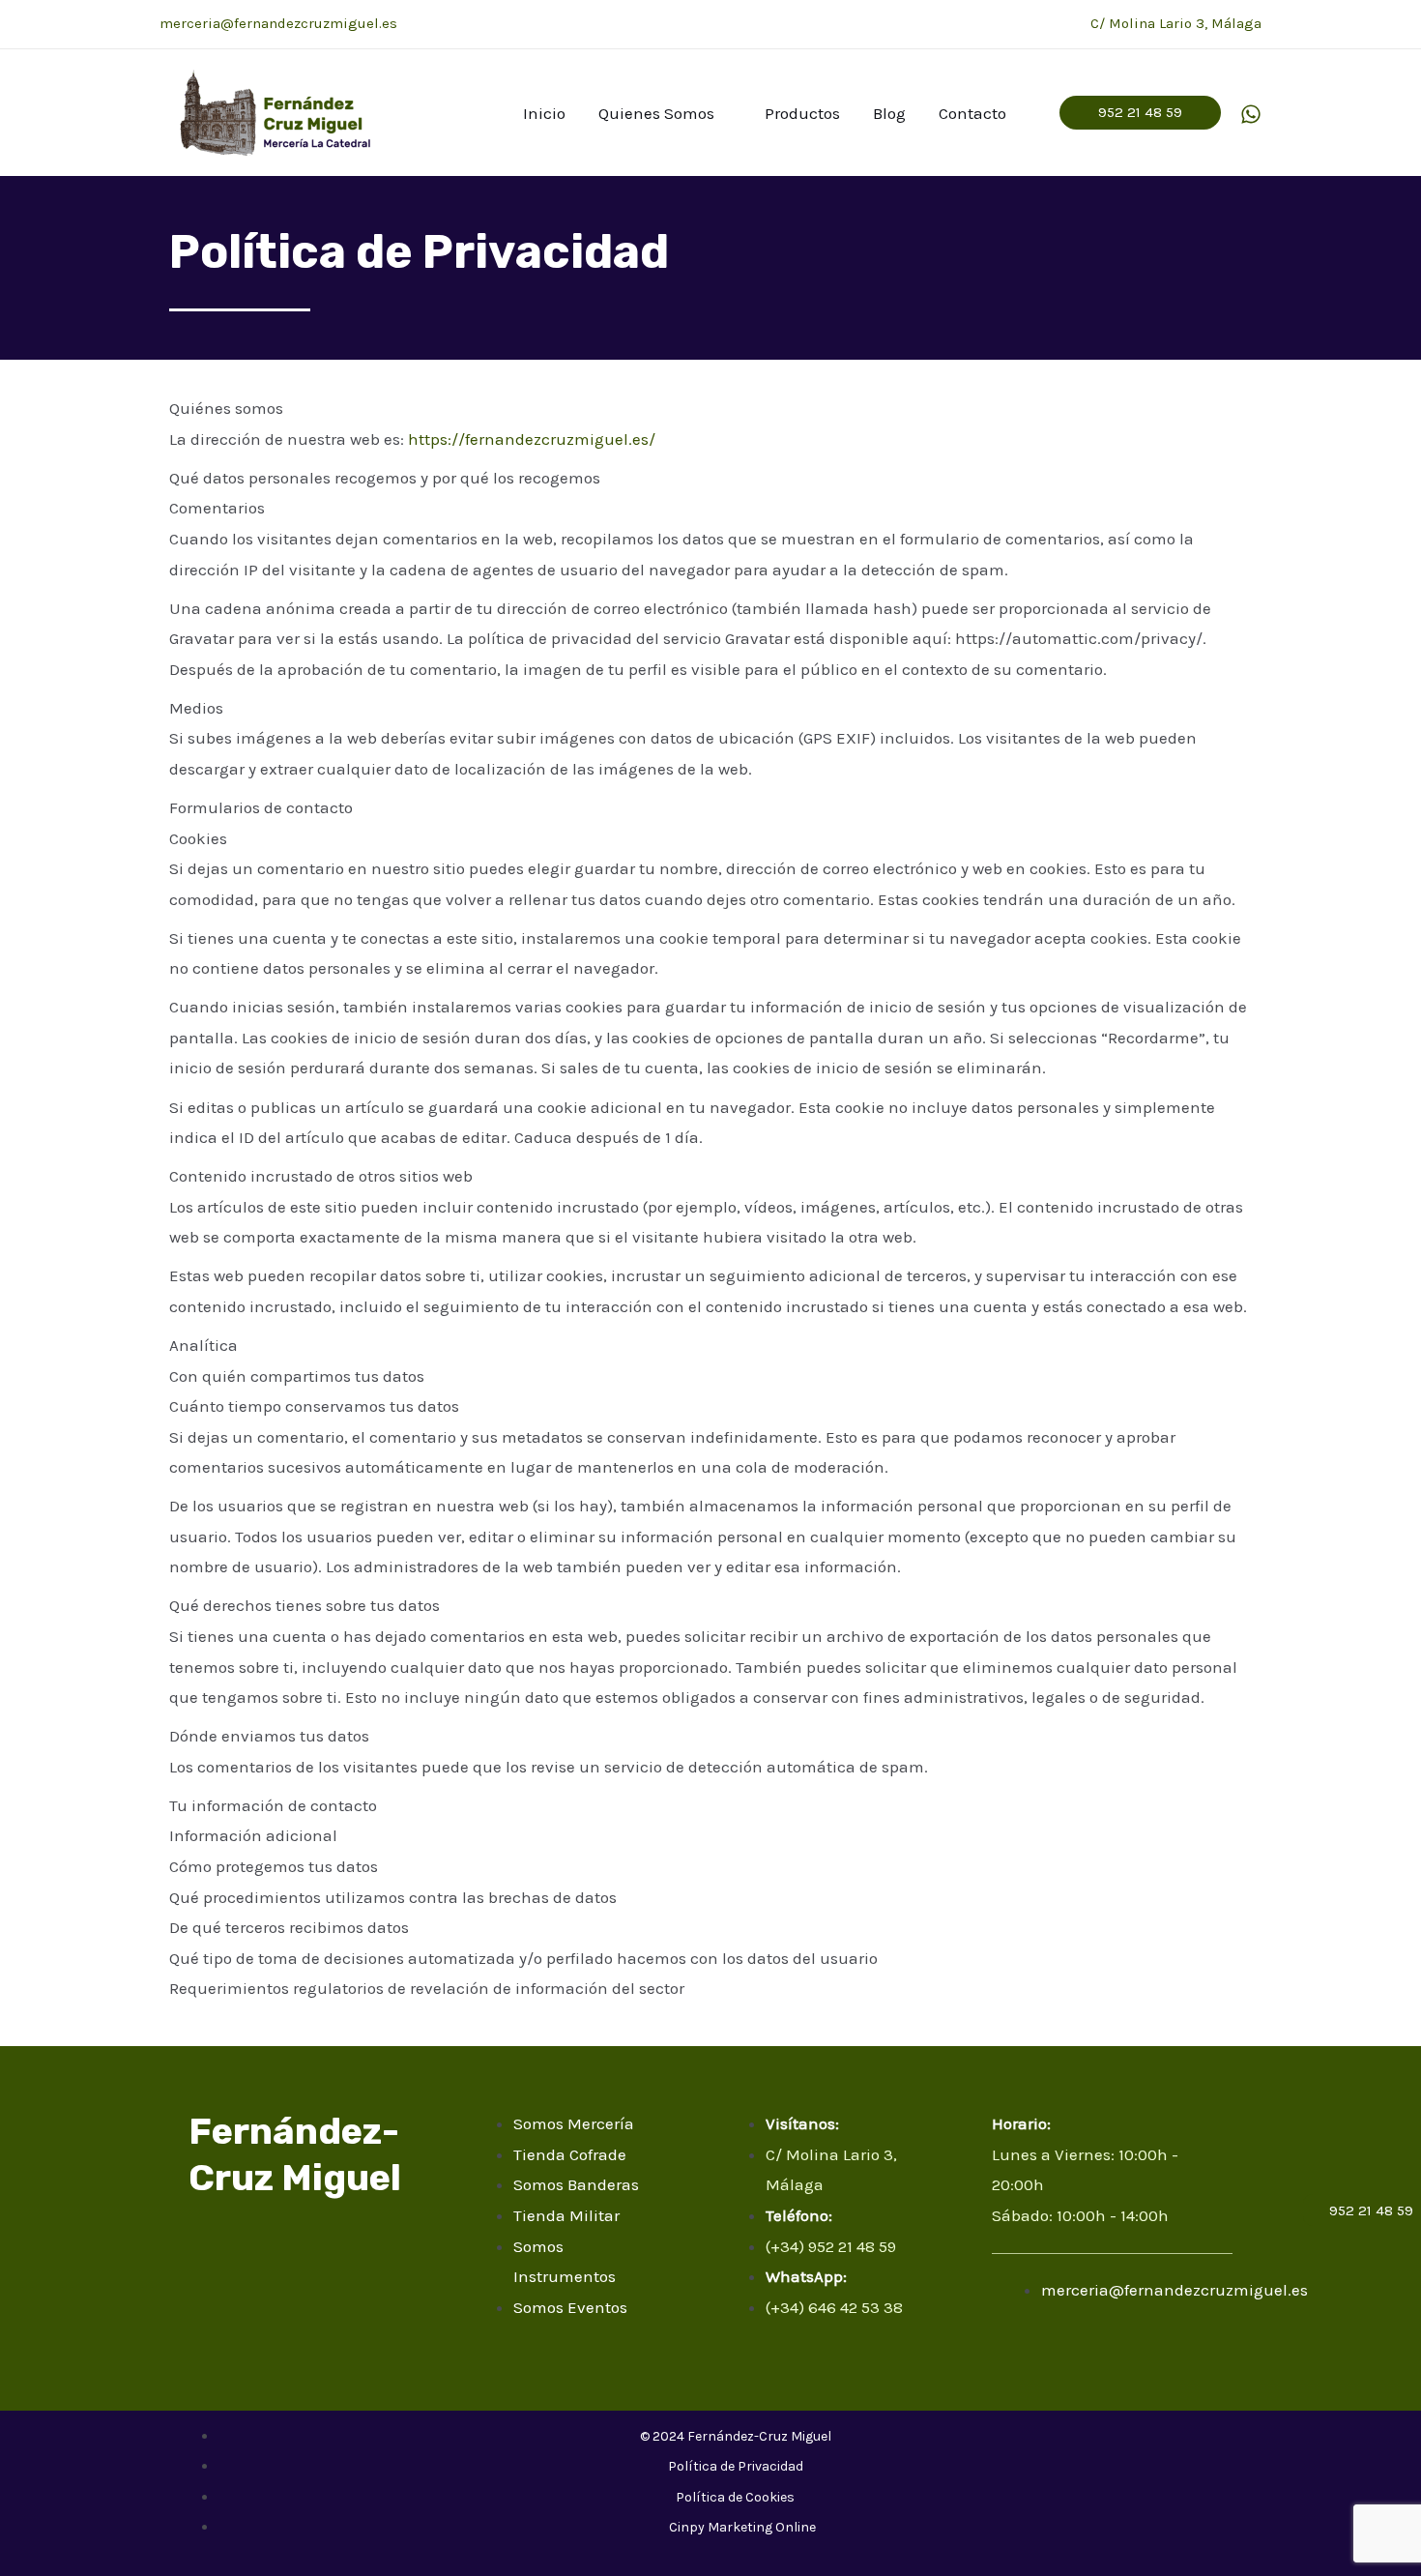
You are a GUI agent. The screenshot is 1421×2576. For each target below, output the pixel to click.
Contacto (972, 113)
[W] (1251, 114)
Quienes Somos (656, 113)
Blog (889, 113)
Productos (802, 113)
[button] (1140, 113)
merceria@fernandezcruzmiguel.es (278, 23)
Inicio (544, 113)
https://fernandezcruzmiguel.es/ (532, 439)
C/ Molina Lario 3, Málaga (1176, 23)
